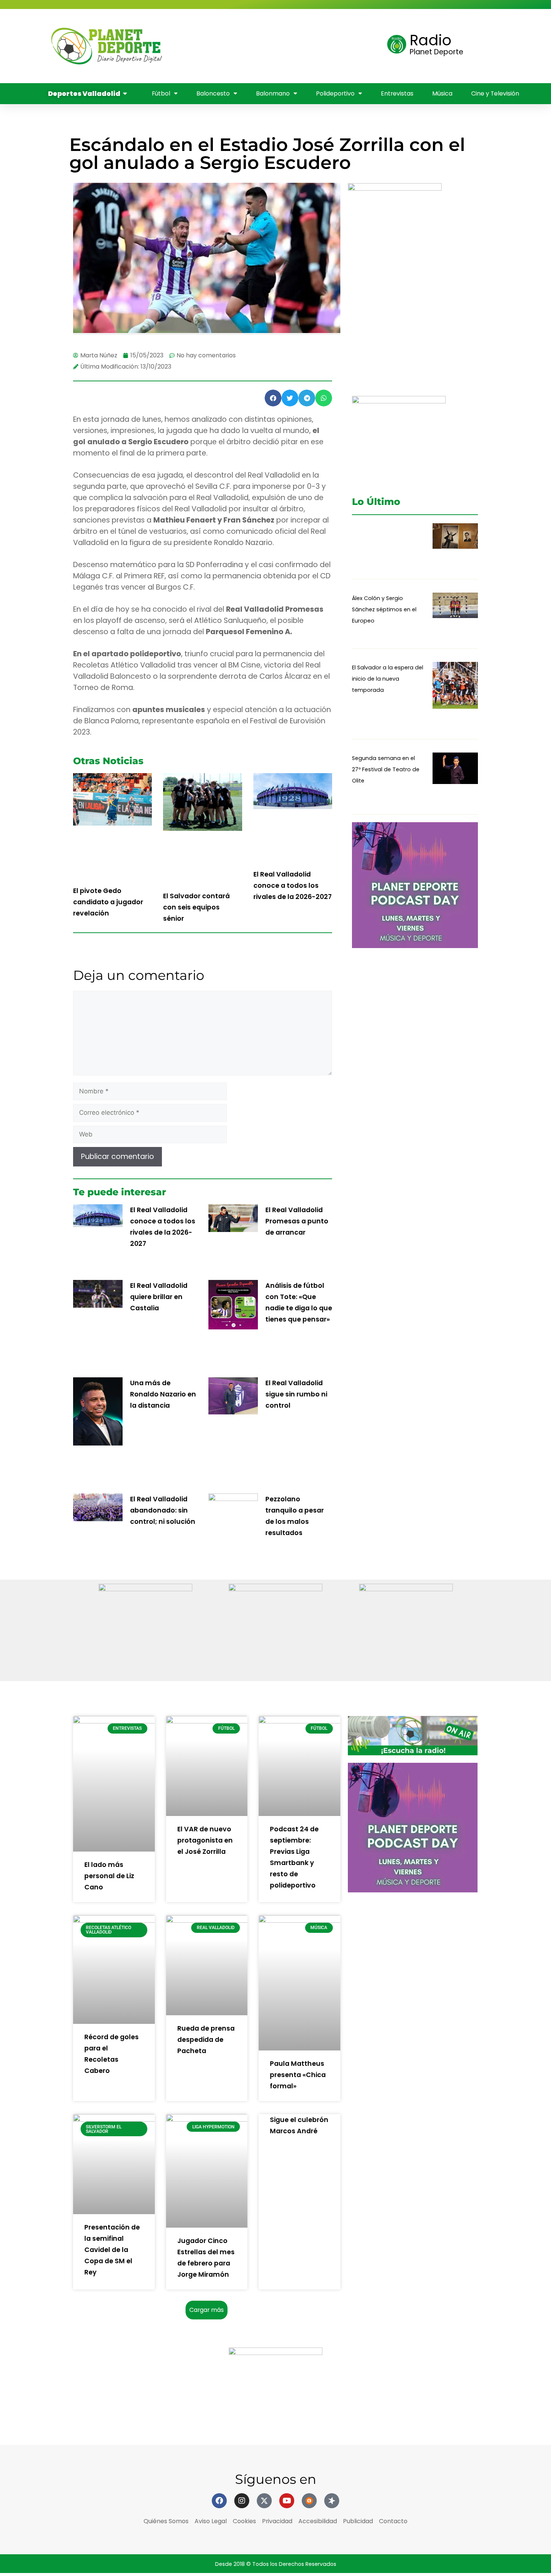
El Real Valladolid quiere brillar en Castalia (159, 1297)
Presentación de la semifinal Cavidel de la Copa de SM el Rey (112, 2250)
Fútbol (261, 25)
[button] (273, 398)
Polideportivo (256, 46)
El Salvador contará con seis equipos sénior (196, 907)
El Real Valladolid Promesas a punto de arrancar (297, 1221)
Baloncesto (313, 25)
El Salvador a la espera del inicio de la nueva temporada (388, 679)
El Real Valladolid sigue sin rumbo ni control (296, 1394)
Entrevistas (318, 46)
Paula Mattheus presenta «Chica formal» (298, 2075)
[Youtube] (287, 2501)
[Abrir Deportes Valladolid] (125, 94)
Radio (430, 40)
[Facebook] (219, 2501)
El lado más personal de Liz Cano (109, 1876)
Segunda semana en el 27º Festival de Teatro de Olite (386, 769)
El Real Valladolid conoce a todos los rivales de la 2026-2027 (293, 886)
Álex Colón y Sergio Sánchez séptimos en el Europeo (384, 609)
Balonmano (194, 46)
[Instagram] (242, 2501)
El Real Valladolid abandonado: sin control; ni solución (163, 1510)
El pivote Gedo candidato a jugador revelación (108, 902)
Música (363, 46)
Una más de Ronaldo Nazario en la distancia (163, 1394)
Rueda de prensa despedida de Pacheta (206, 2040)
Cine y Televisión (201, 67)
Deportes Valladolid (196, 25)
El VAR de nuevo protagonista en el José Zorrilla (205, 1840)
